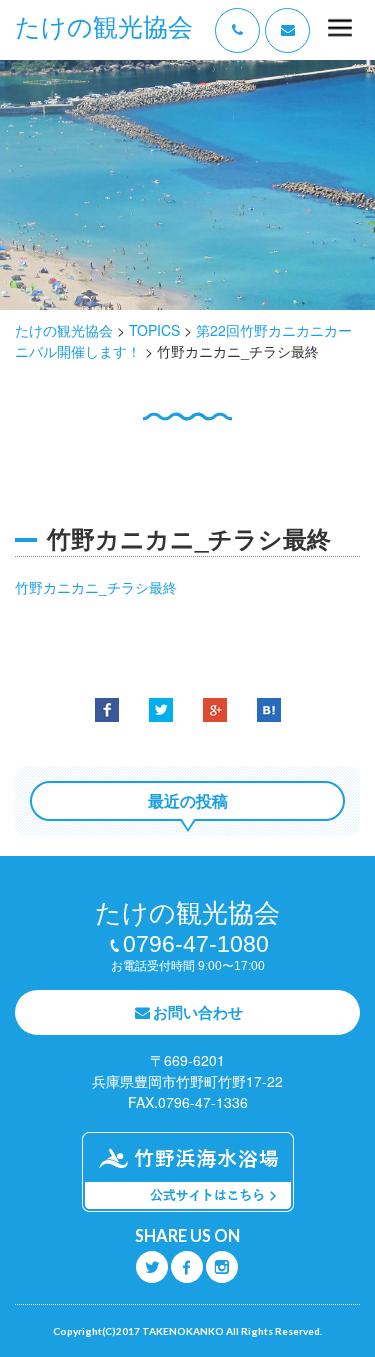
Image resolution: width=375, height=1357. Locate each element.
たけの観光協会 (104, 27)
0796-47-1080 (196, 944)
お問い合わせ (198, 1012)
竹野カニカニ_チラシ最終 (96, 587)
